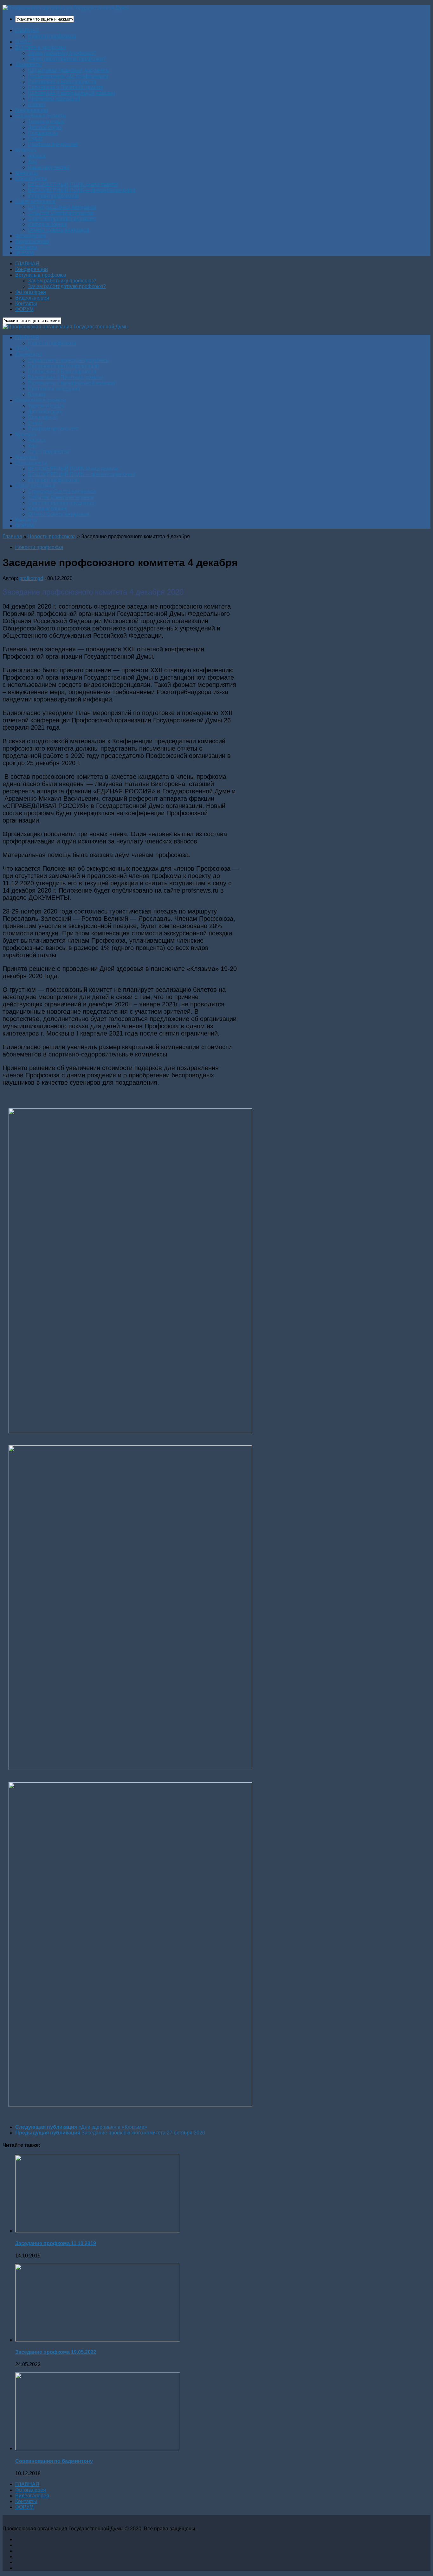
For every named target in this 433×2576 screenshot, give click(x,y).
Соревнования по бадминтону (54, 2461)
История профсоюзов (53, 196)
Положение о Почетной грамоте (66, 87)
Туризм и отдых (46, 122)
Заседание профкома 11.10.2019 (56, 2243)
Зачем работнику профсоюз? (62, 53)
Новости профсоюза (52, 36)
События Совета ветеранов (61, 213)
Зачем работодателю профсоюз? (67, 59)
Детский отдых (45, 127)
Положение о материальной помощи (71, 93)
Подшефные (43, 133)
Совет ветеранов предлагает (62, 219)
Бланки (36, 104)
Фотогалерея (31, 236)
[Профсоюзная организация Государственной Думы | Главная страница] (66, 8)
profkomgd (31, 578)
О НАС (23, 42)
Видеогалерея (32, 241)
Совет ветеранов (35, 201)
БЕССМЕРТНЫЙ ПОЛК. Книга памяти (73, 184)
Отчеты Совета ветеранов (59, 230)
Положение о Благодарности (62, 82)
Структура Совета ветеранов (62, 207)
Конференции (32, 110)
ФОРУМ (24, 253)
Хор (32, 161)
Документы (28, 65)
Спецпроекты (31, 179)
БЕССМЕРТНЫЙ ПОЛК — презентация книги (82, 190)
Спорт (35, 139)
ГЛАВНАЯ (27, 30)
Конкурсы (26, 173)
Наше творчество (49, 167)
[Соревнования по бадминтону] (98, 2448)
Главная (12, 536)
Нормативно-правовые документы (69, 70)
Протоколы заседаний (54, 99)
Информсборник (47, 224)
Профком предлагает (53, 144)
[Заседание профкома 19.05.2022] (98, 2340)
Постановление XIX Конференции (68, 76)
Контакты (26, 247)
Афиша (37, 156)
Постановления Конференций (63, 366)
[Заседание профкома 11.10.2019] (98, 2231)
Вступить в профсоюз (41, 47)
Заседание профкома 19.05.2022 (56, 2352)
